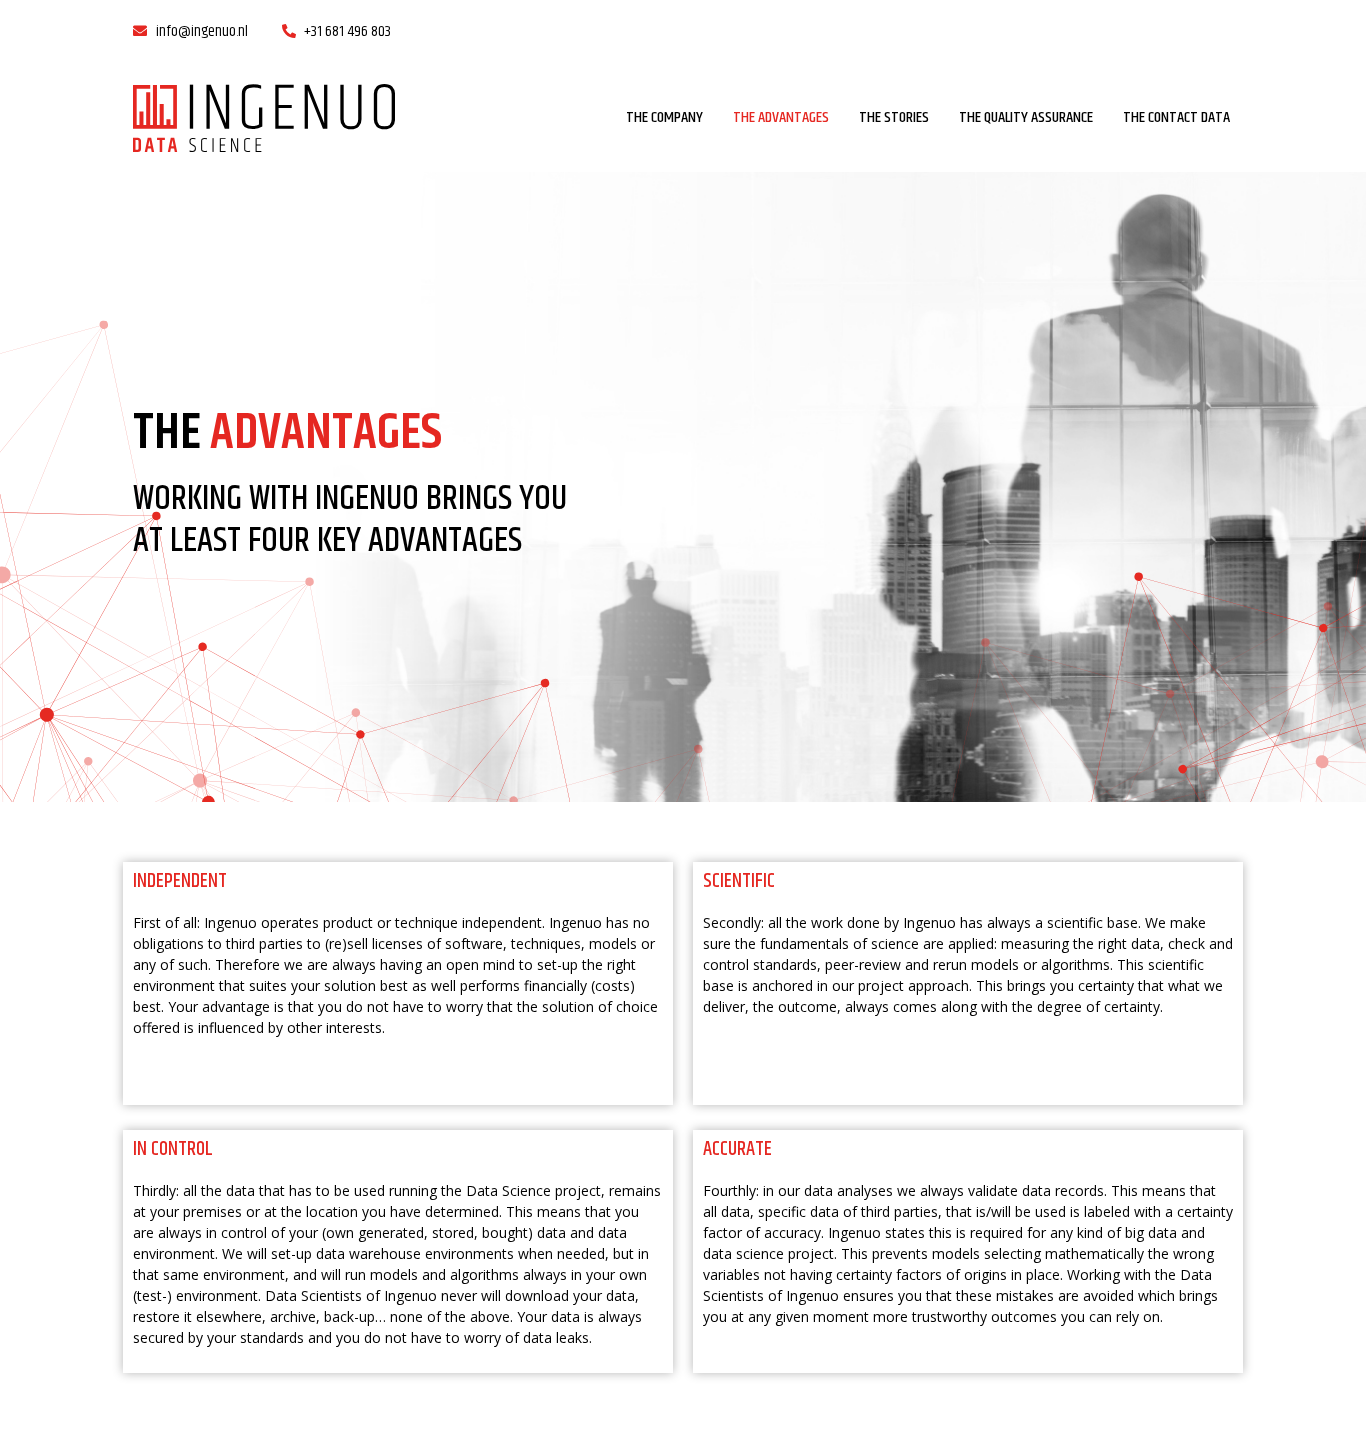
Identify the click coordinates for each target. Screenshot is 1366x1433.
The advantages (781, 118)
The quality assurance (1026, 118)
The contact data (1176, 118)
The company (664, 118)
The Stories (894, 118)
